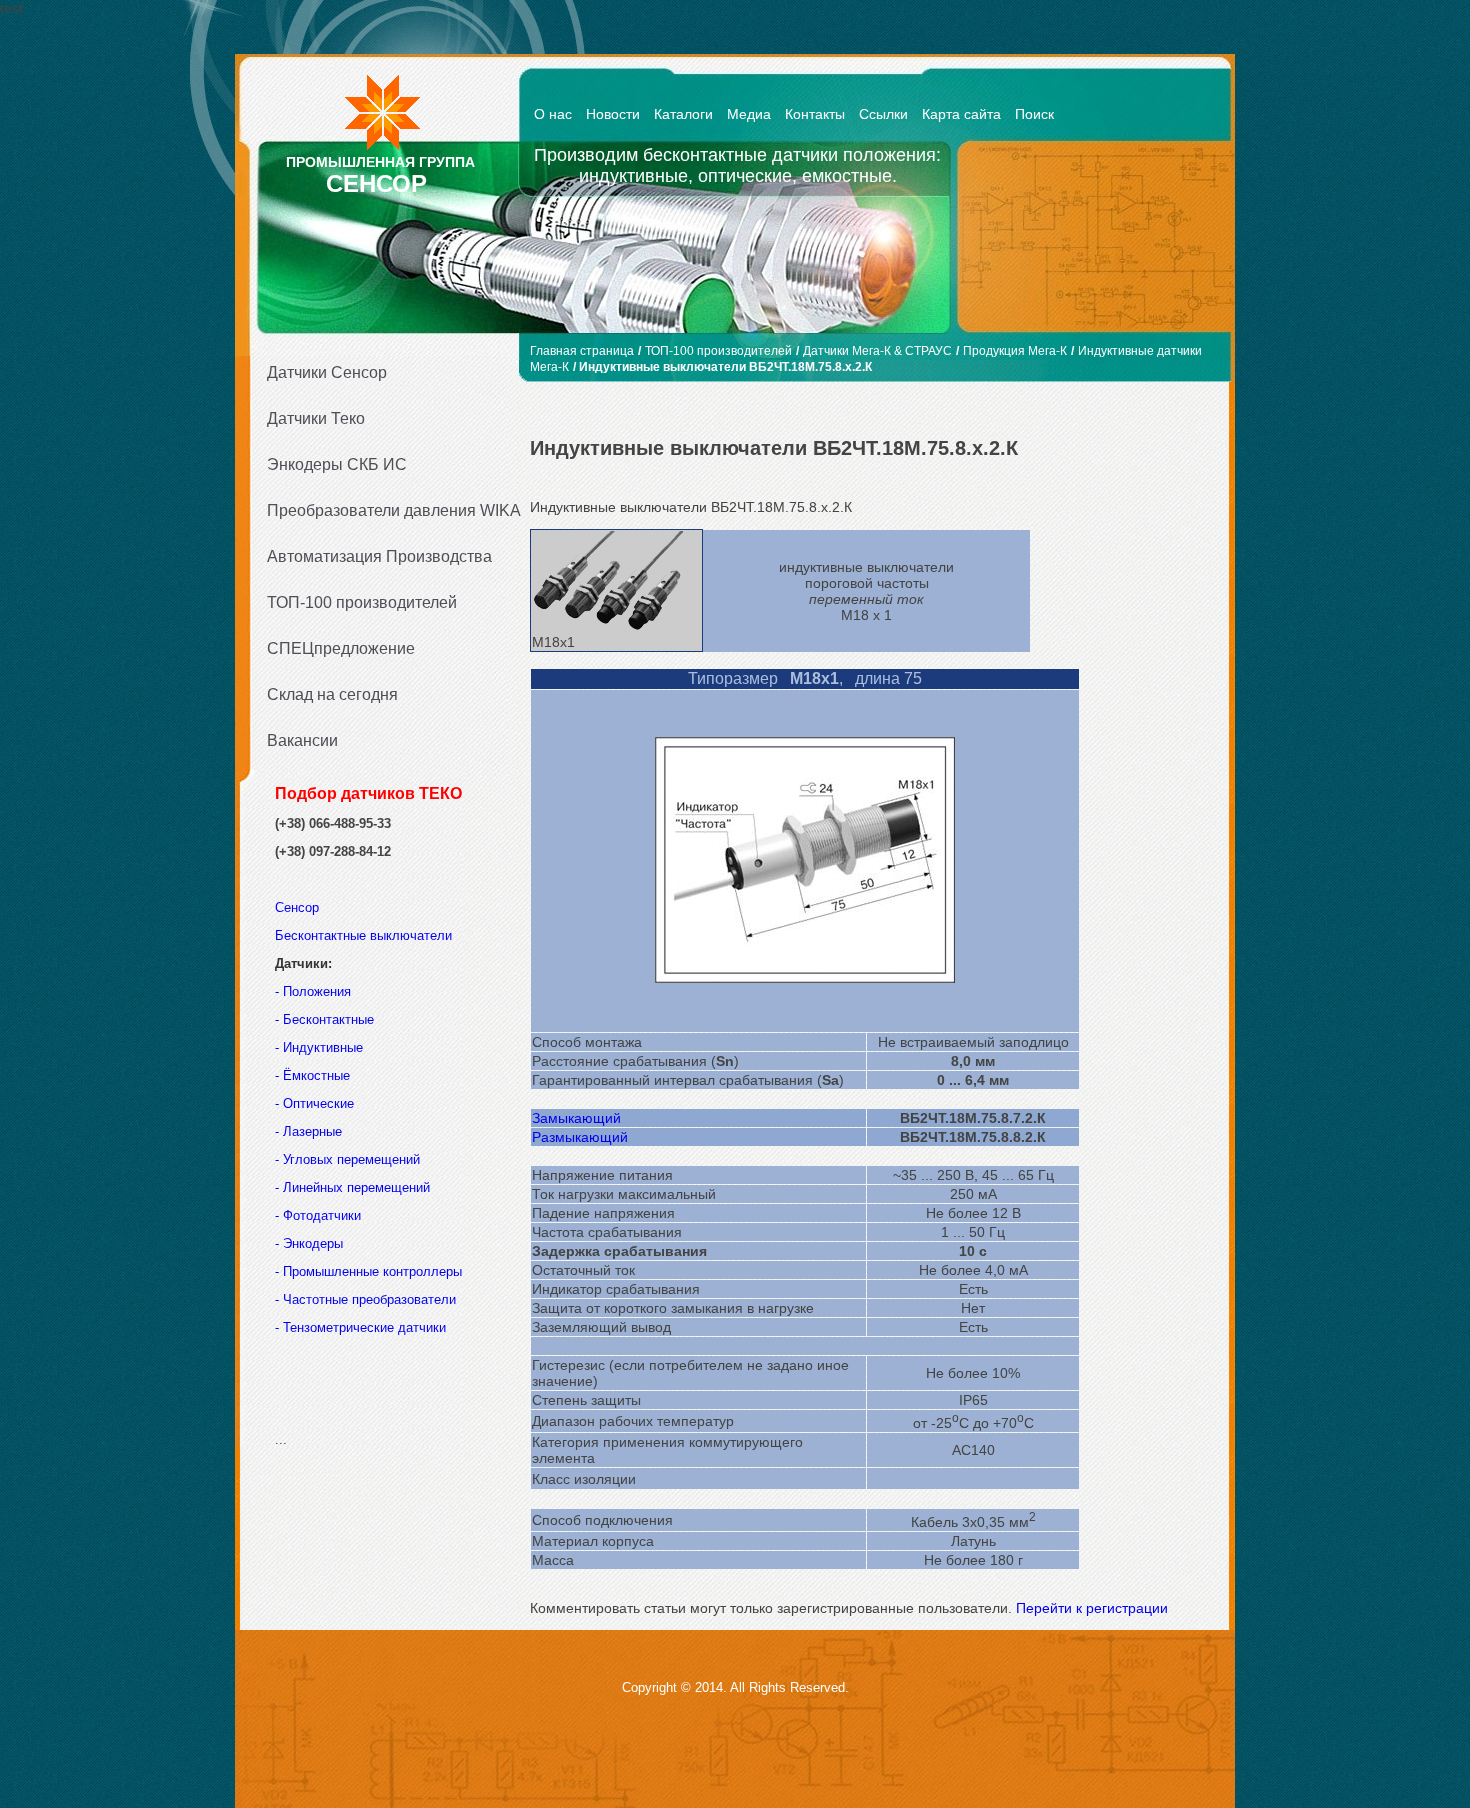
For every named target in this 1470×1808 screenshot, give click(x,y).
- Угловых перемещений (347, 1159)
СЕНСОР (376, 183)
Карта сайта (961, 114)
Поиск (1034, 114)
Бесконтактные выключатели (363, 935)
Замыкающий (576, 1118)
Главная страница (582, 351)
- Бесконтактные (324, 1019)
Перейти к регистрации (1092, 1608)
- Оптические (314, 1103)
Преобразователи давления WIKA (387, 510)
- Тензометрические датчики (360, 1327)
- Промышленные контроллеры (368, 1271)
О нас (553, 114)
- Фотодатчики (318, 1215)
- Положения (315, 991)
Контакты (815, 114)
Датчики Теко (316, 418)
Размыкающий (580, 1137)
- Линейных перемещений (352, 1187)
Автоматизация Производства (379, 556)
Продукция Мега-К (1015, 351)
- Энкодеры (309, 1243)
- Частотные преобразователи (365, 1299)
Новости (613, 114)
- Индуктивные (319, 1047)
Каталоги (683, 114)
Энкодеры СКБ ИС (337, 464)
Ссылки (883, 114)
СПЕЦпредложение (341, 648)
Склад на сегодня (332, 694)
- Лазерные (308, 1131)
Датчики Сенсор (327, 372)
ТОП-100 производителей (362, 602)
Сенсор (299, 907)
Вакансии (302, 740)
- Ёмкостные (312, 1075)
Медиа (749, 114)
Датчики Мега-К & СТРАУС (877, 351)
